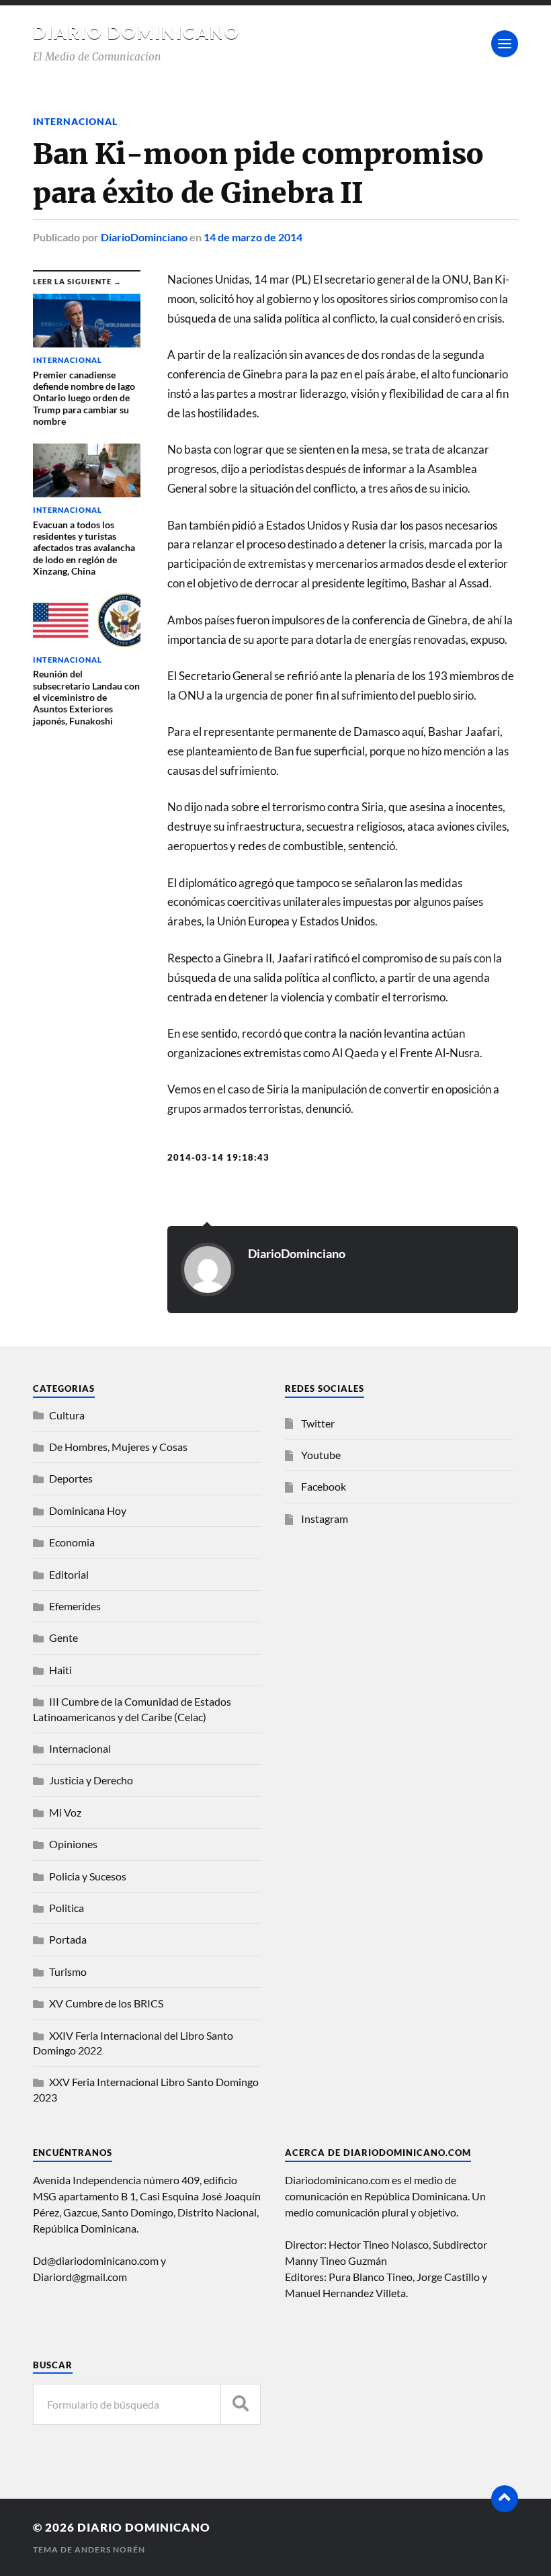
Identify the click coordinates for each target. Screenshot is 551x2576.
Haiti (60, 1670)
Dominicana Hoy (88, 1510)
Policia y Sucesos (88, 1876)
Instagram (325, 1519)
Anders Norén (110, 2549)
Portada (68, 1939)
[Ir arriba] (505, 2499)
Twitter (318, 1423)
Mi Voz (65, 1812)
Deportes (71, 1478)
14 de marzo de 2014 (253, 237)
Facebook (324, 1486)
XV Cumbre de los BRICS (106, 2003)
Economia (72, 1542)
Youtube (321, 1455)
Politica (67, 1908)
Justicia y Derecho (91, 1780)
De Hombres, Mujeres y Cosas (118, 1447)
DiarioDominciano (144, 237)
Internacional (75, 121)
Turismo (68, 1971)
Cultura (67, 1415)
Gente (63, 1637)
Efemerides (75, 1606)
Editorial (69, 1574)
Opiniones (73, 1844)
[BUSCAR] (241, 2404)
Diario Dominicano (136, 32)
